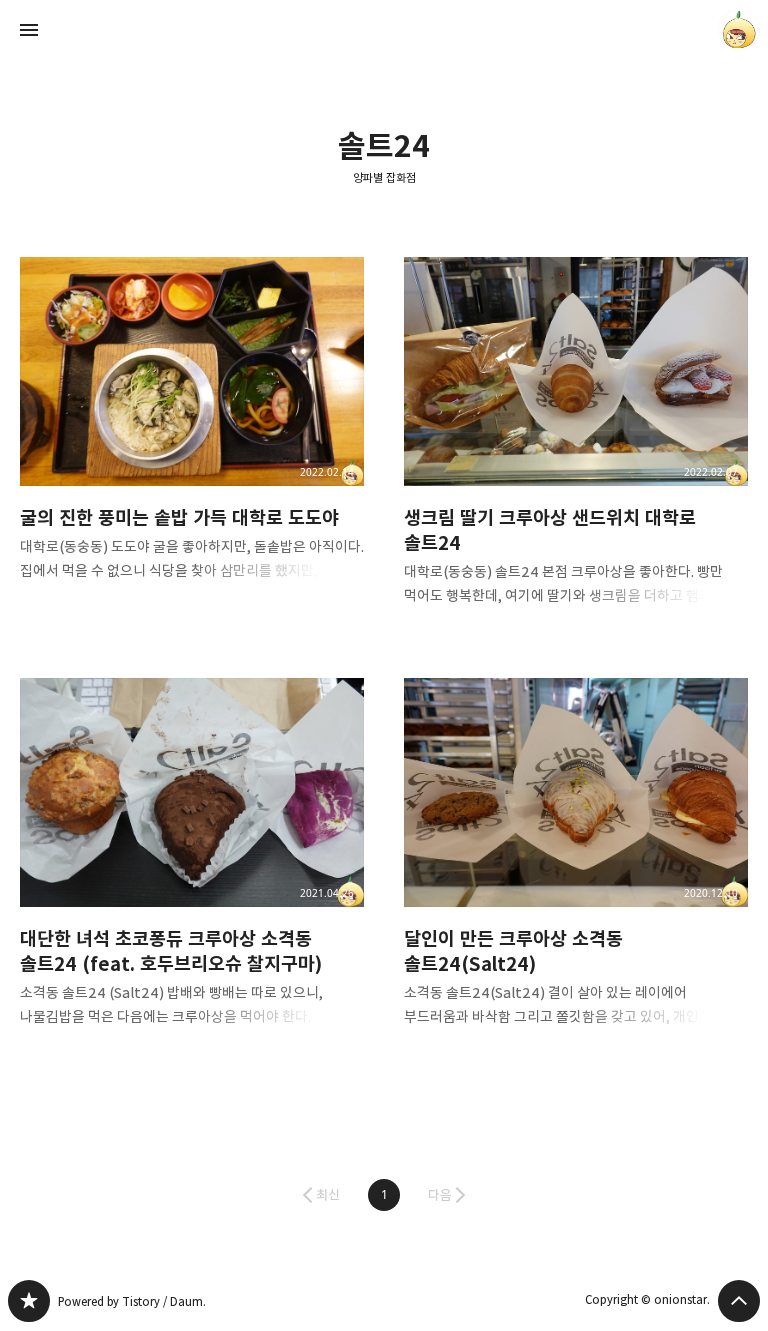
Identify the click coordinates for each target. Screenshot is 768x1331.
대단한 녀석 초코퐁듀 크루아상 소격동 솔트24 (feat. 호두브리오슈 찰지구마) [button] (192, 868)
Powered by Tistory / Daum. (132, 1301)
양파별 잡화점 (384, 178)
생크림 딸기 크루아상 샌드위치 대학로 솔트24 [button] (576, 447)
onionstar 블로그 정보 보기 (739, 30)
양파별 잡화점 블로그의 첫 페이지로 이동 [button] (384, 30)
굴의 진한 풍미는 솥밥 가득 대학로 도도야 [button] (192, 435)
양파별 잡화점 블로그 (29, 1301)
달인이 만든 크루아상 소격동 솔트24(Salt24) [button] (576, 868)
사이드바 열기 (29, 30)
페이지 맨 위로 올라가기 (739, 1301)
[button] (384, 1195)
